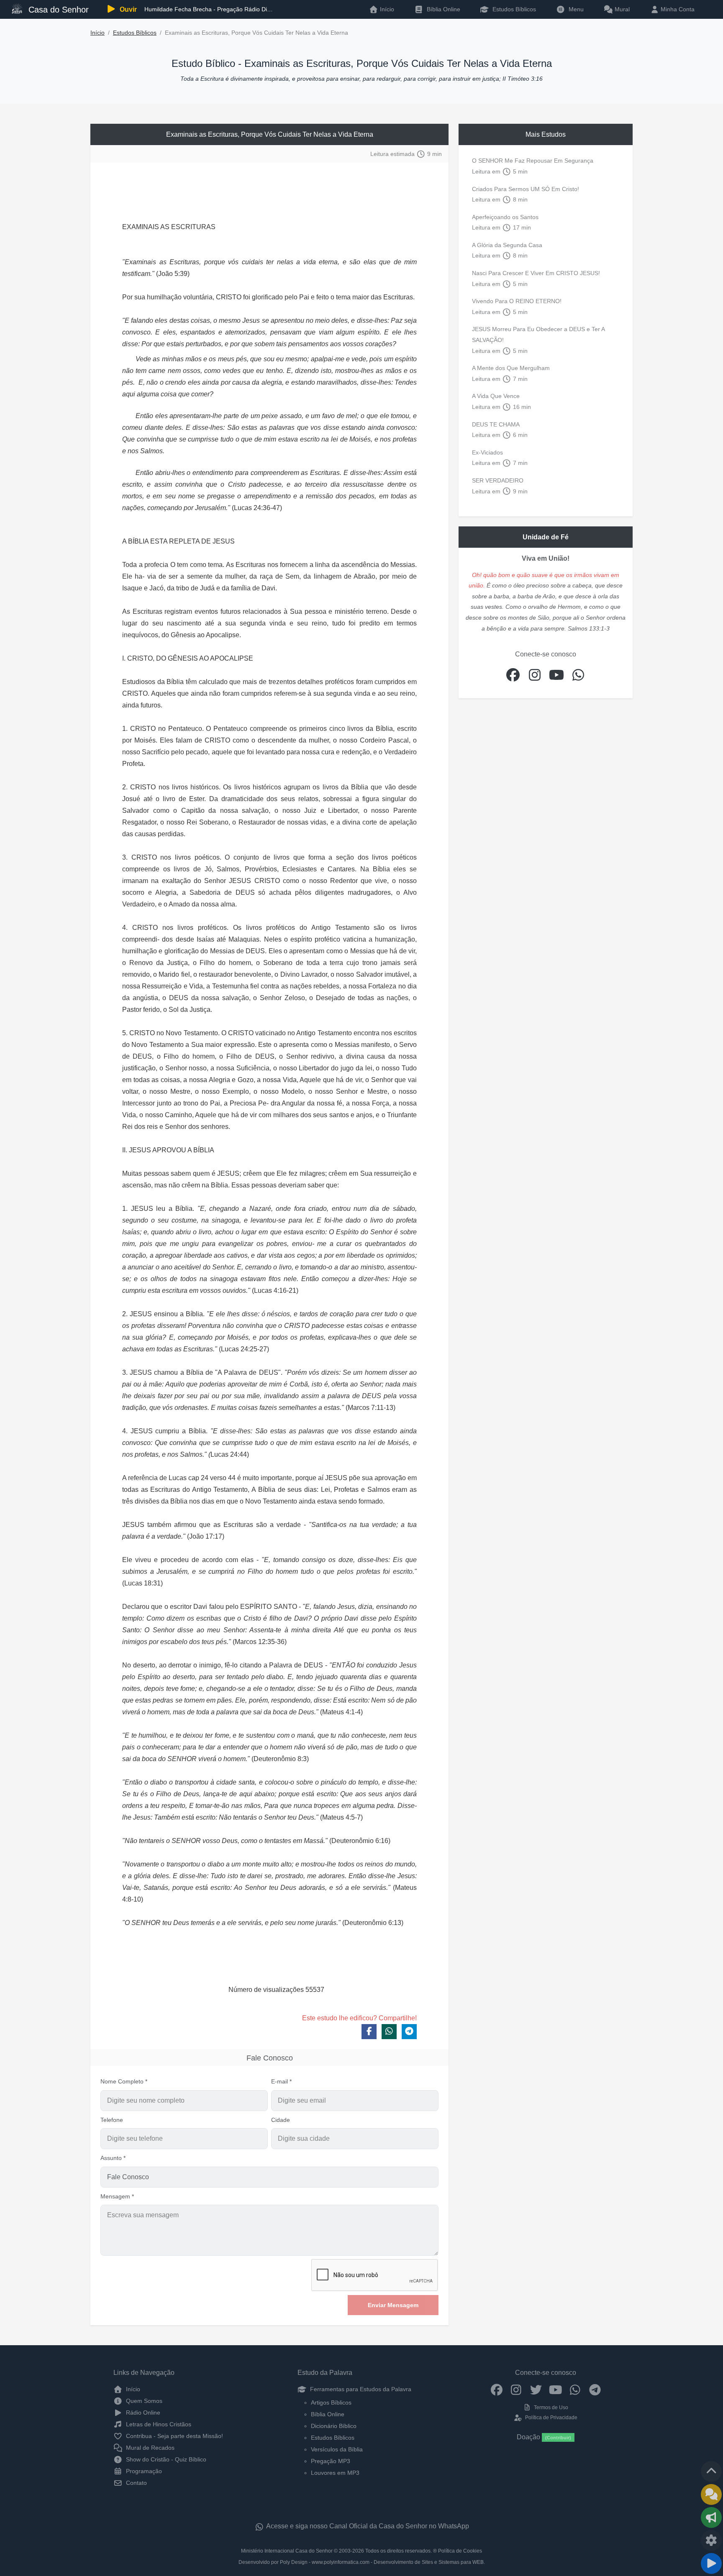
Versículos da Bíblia (337, 2449)
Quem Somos (143, 2401)
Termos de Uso (550, 2408)
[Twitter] (536, 2389)
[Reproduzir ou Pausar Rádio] (711, 2563)
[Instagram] (516, 2389)
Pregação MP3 (331, 2461)
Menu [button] (574, 9)
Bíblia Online (443, 9)
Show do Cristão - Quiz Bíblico (165, 2459)
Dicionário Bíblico (334, 2426)
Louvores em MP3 (335, 2473)
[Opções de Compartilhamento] (711, 2517)
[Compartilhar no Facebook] (369, 2032)
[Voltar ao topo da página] (711, 2471)
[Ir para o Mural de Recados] (711, 2494)
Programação (143, 2471)
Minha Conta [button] (677, 9)
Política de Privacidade (550, 2418)
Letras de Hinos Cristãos (158, 2424)
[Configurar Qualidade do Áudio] (711, 2540)
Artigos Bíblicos (331, 2402)
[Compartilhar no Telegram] (409, 2032)
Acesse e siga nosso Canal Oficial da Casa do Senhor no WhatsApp (367, 2526)
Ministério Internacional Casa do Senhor (287, 2551)
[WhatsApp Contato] (575, 2389)
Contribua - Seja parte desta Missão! (174, 2436)
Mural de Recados (149, 2448)
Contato (136, 2483)
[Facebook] (496, 2389)
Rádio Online (142, 2413)
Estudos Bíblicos (513, 9)
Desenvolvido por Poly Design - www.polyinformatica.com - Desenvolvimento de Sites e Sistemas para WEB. (362, 2562)
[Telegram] (595, 2389)
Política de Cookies (460, 2551)
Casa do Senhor (57, 10)
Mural (621, 9)
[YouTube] (555, 2389)
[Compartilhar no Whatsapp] (389, 2032)
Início (97, 33)
